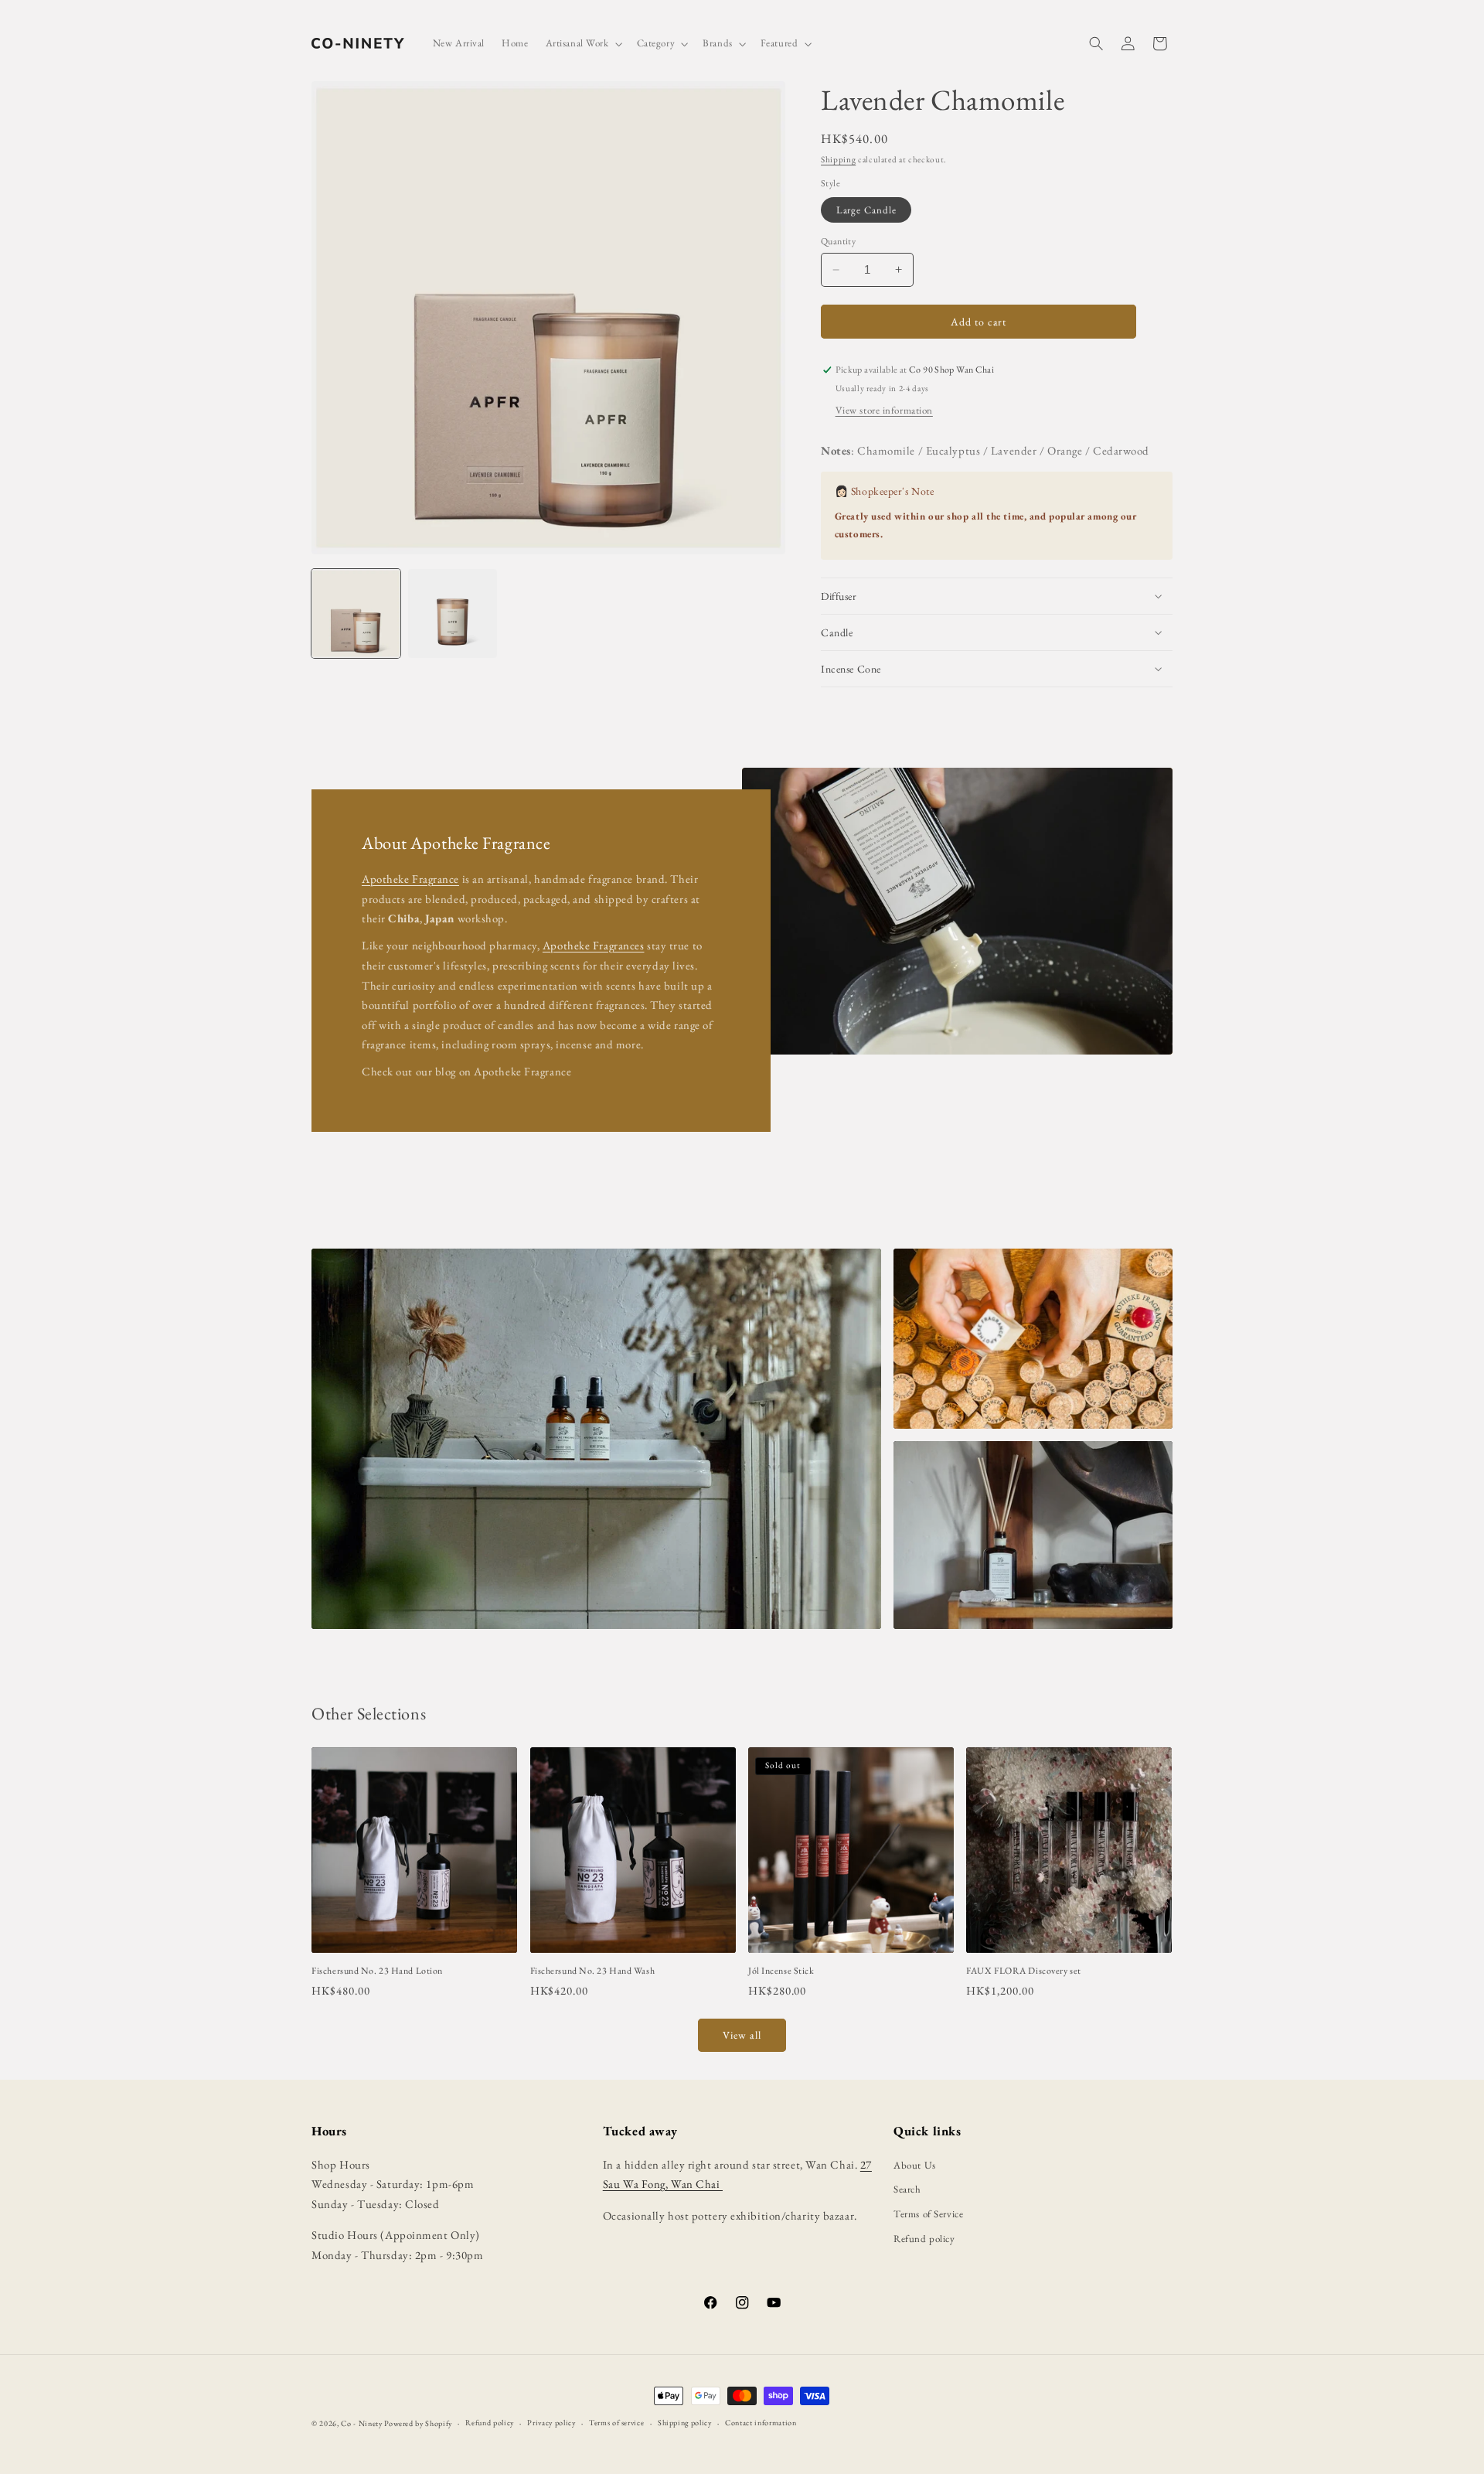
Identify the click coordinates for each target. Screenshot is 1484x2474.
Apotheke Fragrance (410, 879)
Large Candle (866, 210)
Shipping (838, 159)
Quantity (838, 241)
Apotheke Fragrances (594, 945)
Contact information (761, 2423)
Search (907, 2189)
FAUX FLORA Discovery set (1023, 1971)
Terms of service (616, 2423)
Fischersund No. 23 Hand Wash (593, 1971)
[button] (583, 44)
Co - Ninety (361, 2423)
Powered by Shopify (418, 2423)
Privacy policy (551, 2423)
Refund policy (924, 2239)
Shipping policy (685, 2423)
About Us (914, 2165)
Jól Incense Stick (781, 1971)
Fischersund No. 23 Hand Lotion (377, 1971)
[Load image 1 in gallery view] (356, 613)
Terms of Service (928, 2214)
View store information (884, 410)
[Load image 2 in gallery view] (453, 613)
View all (742, 2035)
